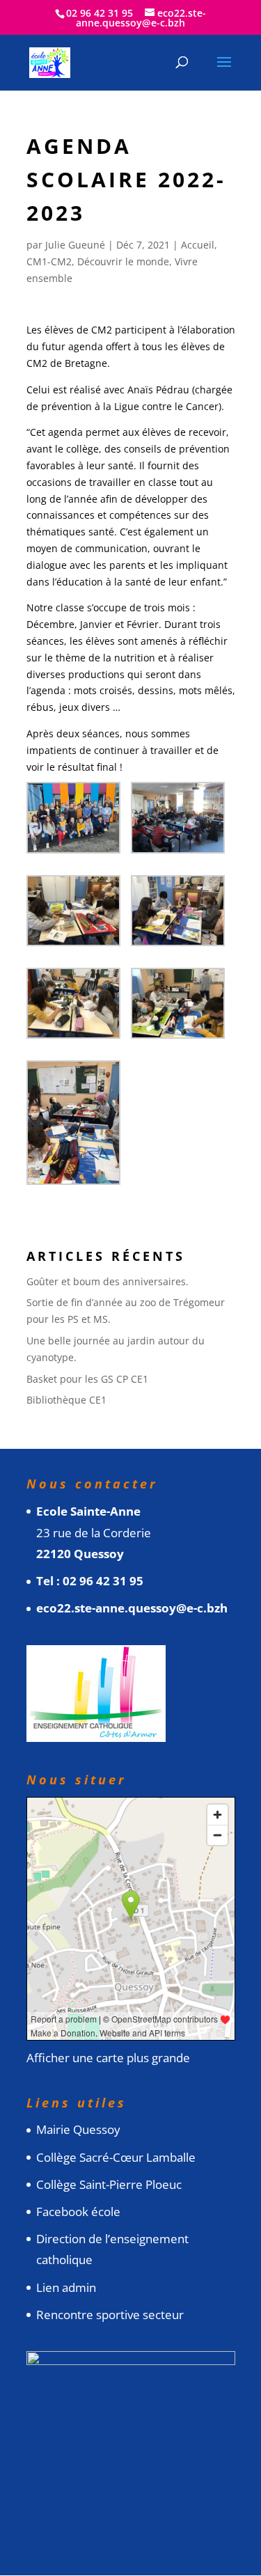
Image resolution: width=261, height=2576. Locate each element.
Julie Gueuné (75, 245)
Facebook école (78, 2212)
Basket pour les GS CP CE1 (87, 1379)
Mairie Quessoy (78, 2129)
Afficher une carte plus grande (108, 2058)
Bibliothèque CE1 (66, 1400)
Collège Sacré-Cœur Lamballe (116, 2157)
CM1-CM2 (49, 261)
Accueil (198, 245)
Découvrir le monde (123, 261)
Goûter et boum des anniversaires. (108, 1281)
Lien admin (66, 2287)
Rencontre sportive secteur (110, 2315)
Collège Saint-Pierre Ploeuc (109, 2184)
